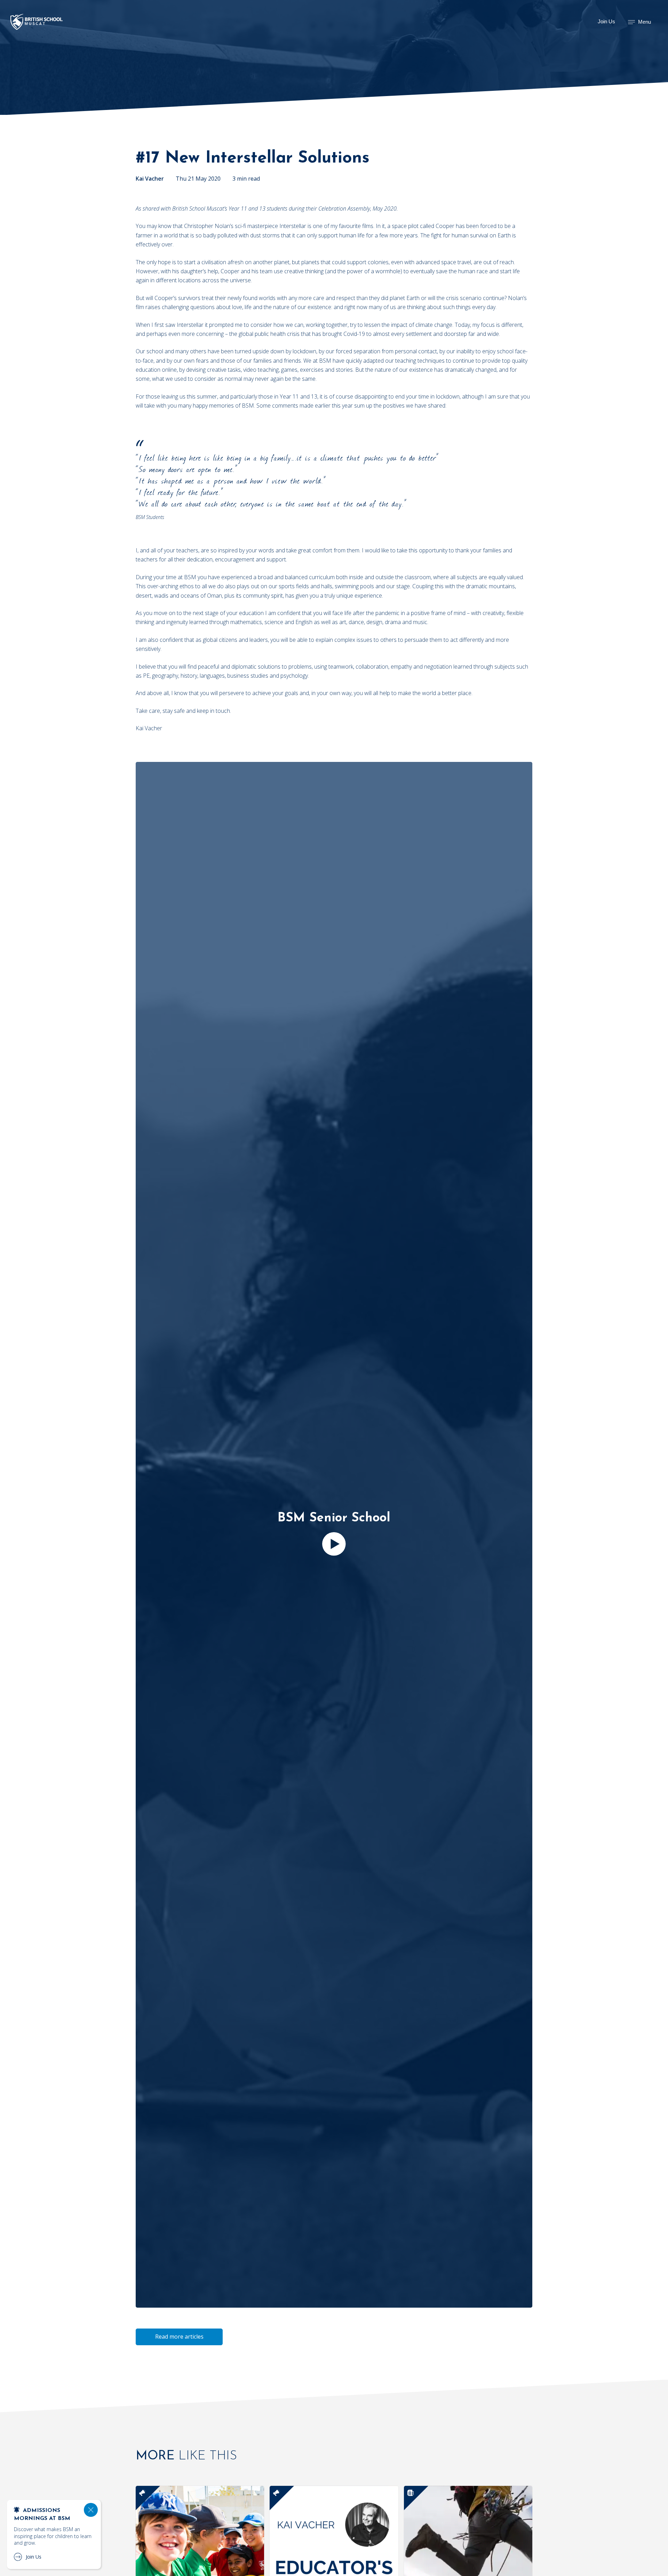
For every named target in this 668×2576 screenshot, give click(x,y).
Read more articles (179, 2337)
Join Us (606, 21)
